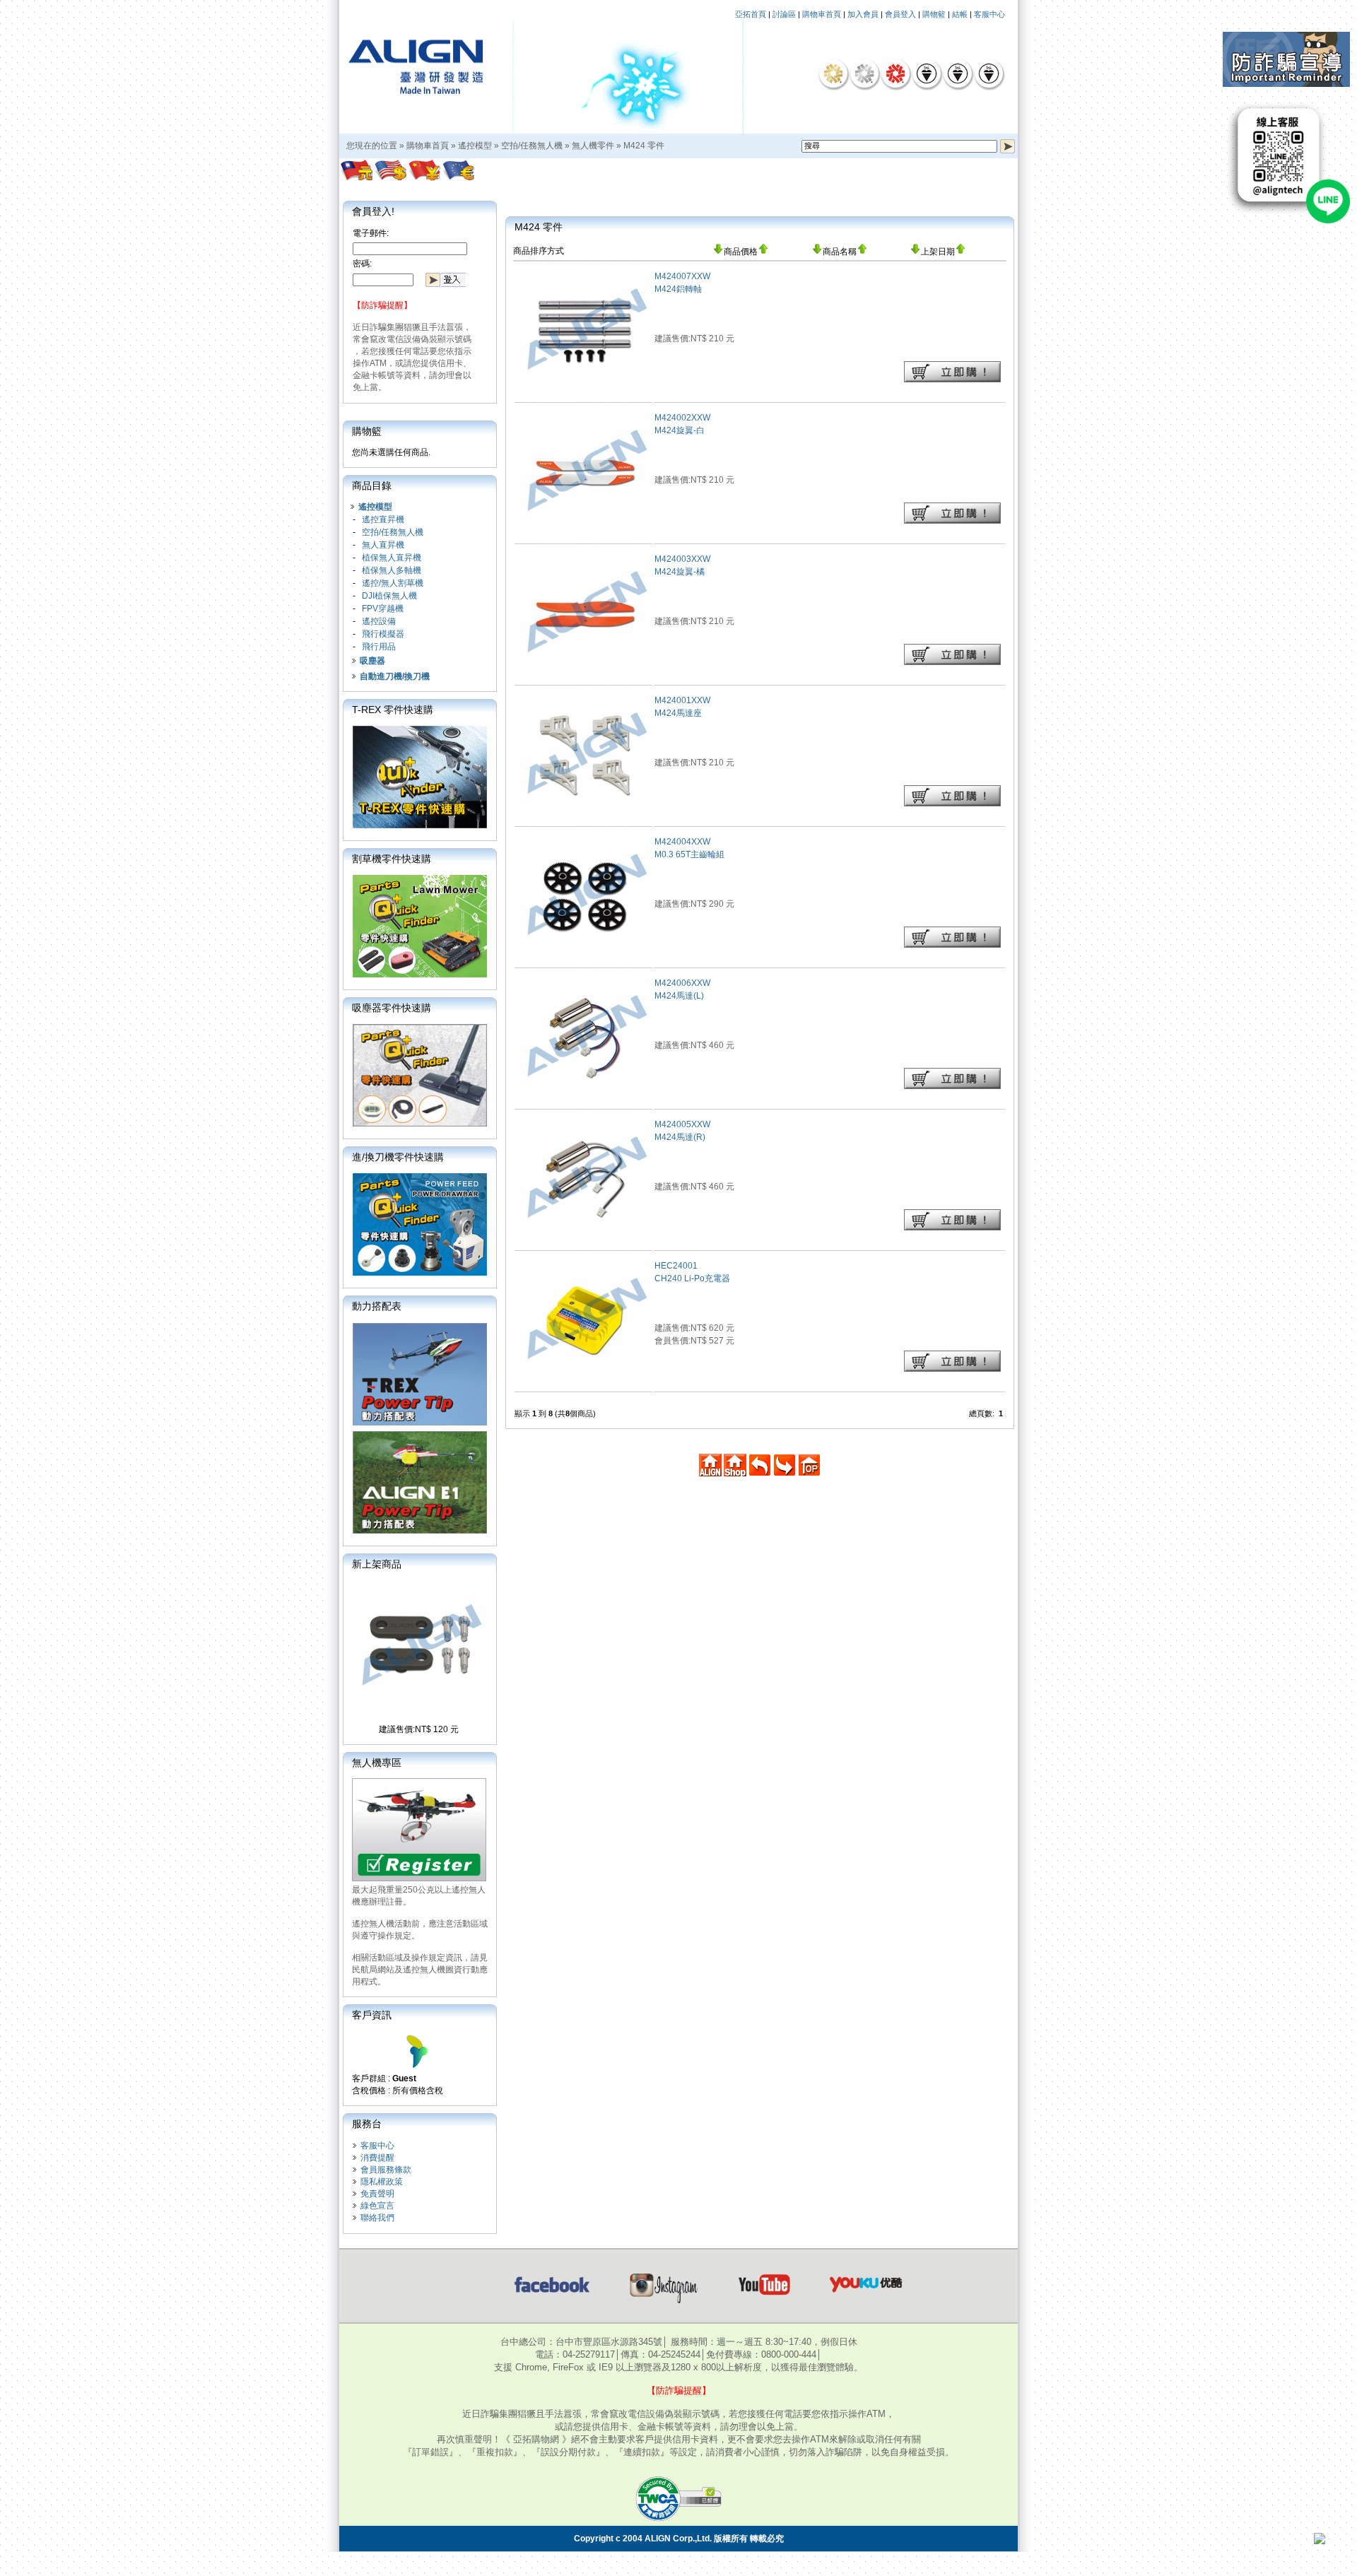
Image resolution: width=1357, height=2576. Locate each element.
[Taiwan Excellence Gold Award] (833, 73)
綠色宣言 (377, 2206)
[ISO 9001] (927, 73)
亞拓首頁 (751, 14)
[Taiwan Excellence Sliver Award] (864, 73)
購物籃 (934, 14)
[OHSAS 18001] (989, 73)
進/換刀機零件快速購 (398, 1157)
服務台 (367, 2124)
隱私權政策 (382, 2182)
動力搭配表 (377, 1306)
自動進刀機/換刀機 (395, 676)
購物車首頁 (822, 14)
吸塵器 (372, 661)
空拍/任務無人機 (532, 146)
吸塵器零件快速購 (392, 1008)
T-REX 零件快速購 (393, 710)
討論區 (784, 14)
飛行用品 (379, 647)
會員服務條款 (386, 2170)
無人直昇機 (383, 545)
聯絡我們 (377, 2218)
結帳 (960, 14)
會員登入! (373, 211)
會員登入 (900, 14)
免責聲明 (377, 2194)
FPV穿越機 (383, 608)
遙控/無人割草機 (393, 583)
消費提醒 (377, 2158)
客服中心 (989, 14)
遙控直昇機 (383, 519)
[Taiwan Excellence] (895, 73)
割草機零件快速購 (392, 859)
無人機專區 (377, 1763)
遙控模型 (475, 146)
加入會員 (863, 14)
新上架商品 (377, 1564)
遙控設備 (379, 621)
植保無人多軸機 (392, 570)
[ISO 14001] (958, 73)
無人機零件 (593, 146)
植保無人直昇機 (392, 558)
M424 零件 (644, 146)
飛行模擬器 (383, 634)
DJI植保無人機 (389, 596)
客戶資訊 (372, 2015)
